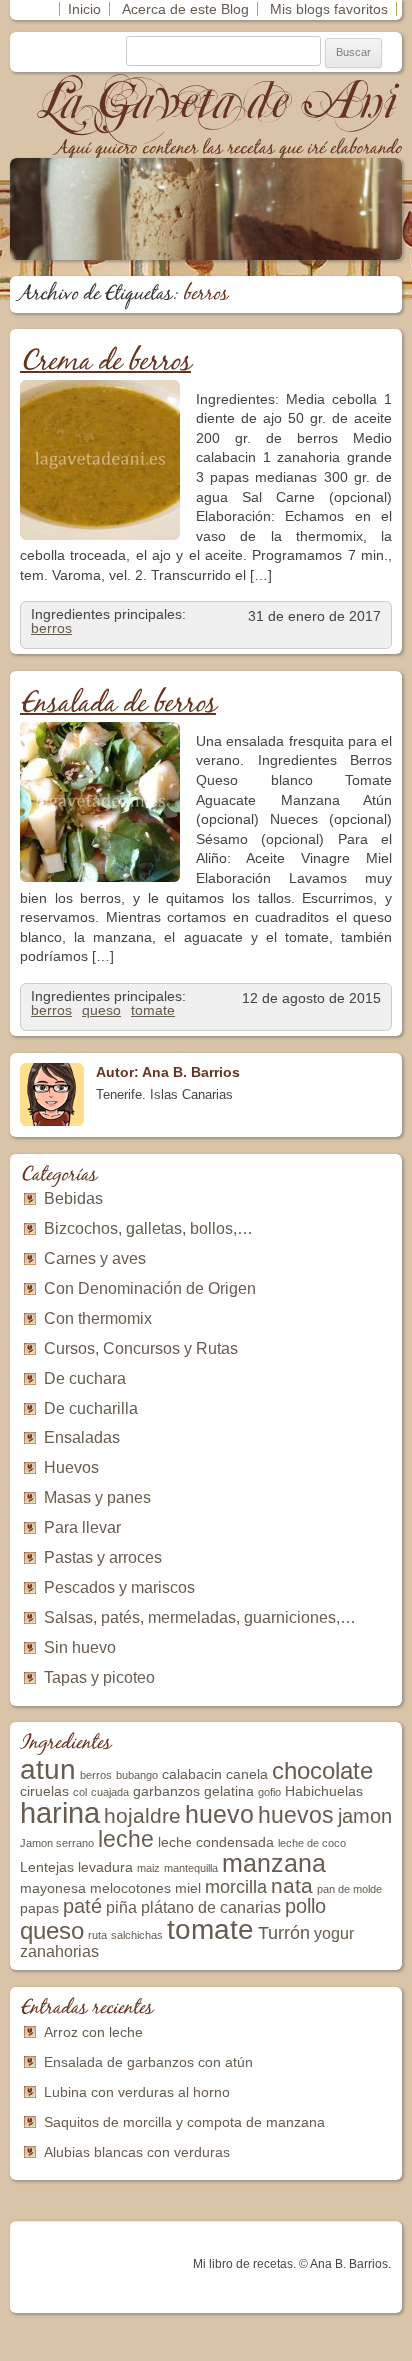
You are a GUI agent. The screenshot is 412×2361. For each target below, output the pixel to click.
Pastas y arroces (103, 1557)
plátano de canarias (211, 1907)
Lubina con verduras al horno (137, 2092)
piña (121, 1907)
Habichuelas (324, 1791)
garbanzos (166, 1791)
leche (126, 1839)
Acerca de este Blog (185, 9)
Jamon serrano (57, 1843)
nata (292, 1885)
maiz (148, 1868)
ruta (97, 1935)
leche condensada (216, 1842)
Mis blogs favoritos (329, 9)
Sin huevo (80, 1647)
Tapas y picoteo (99, 1677)
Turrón (284, 1933)
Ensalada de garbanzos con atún (148, 2062)
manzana (274, 1863)
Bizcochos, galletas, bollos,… (148, 1228)
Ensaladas (82, 1437)
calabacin (192, 1774)
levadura (105, 1867)
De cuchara (85, 1378)
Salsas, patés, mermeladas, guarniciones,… (200, 1617)
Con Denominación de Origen (150, 1288)
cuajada (110, 1792)
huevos (296, 1815)
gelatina (229, 1791)
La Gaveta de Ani (219, 101)
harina (60, 1812)
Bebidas (73, 1198)
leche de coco (312, 1843)
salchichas (137, 1935)
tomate (153, 1010)
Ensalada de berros (118, 704)
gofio (269, 1792)
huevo (219, 1814)
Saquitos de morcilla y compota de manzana (184, 2122)
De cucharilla (91, 1408)
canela (247, 1774)
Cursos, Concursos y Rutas (141, 1348)
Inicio (84, 9)
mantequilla (191, 1868)
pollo (305, 1906)
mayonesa (53, 1888)
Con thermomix (98, 1318)
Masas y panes (97, 1497)
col (80, 1792)
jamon (365, 1816)
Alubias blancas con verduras (137, 2152)
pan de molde (349, 1889)
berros (51, 628)
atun (48, 1769)
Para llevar (82, 1527)
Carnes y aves (95, 1258)
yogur (334, 1933)
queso (101, 1010)
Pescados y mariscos (119, 1587)
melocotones (130, 1888)
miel (188, 1888)
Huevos (71, 1467)
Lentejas (47, 1867)
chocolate (322, 1770)
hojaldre (142, 1815)
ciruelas (44, 1791)
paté (82, 1906)
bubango (137, 1775)
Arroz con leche (93, 2032)
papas (39, 1908)
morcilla (236, 1887)
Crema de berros (105, 362)
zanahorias (59, 1951)
